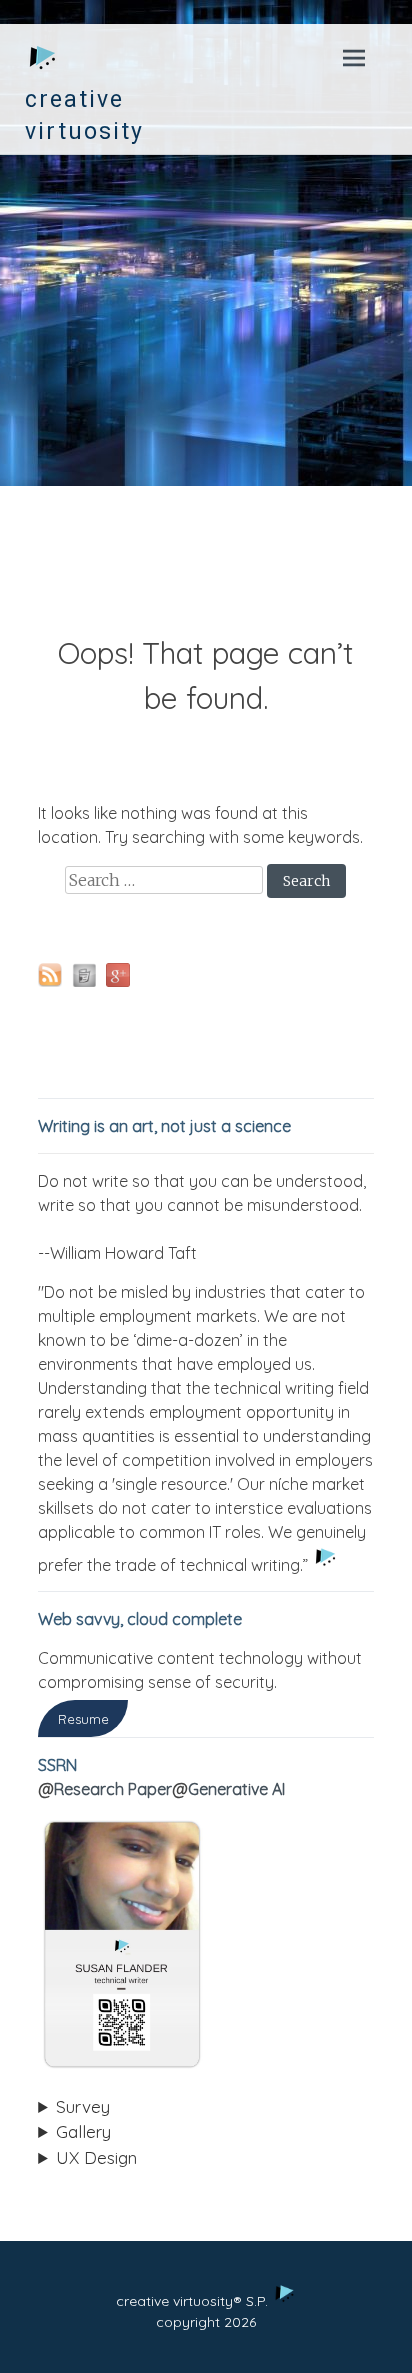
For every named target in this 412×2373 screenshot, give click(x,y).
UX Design (96, 2157)
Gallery (83, 2131)
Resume (83, 1718)
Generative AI (236, 1789)
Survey (83, 2106)
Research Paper (113, 1789)
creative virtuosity (84, 115)
